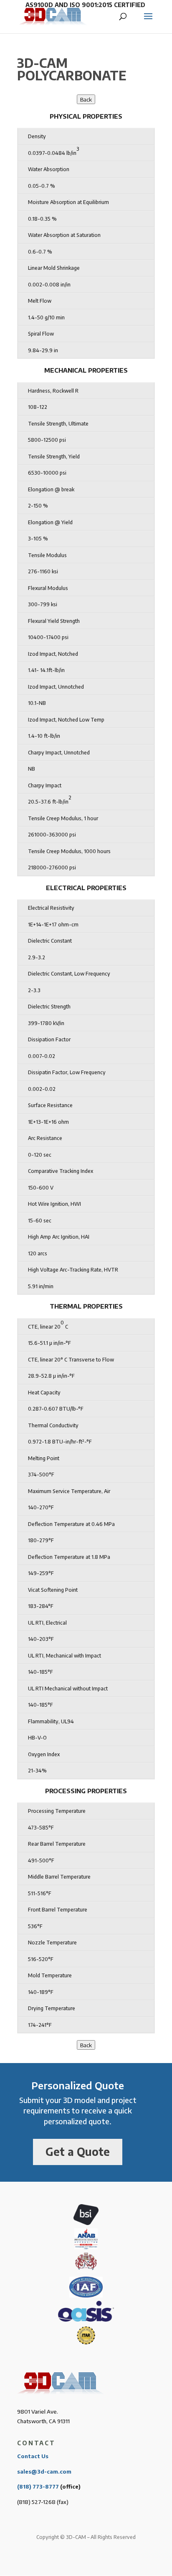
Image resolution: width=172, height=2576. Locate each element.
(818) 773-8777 (38, 2486)
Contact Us (33, 2456)
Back (86, 99)
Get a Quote (78, 2152)
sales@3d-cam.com (44, 2471)
